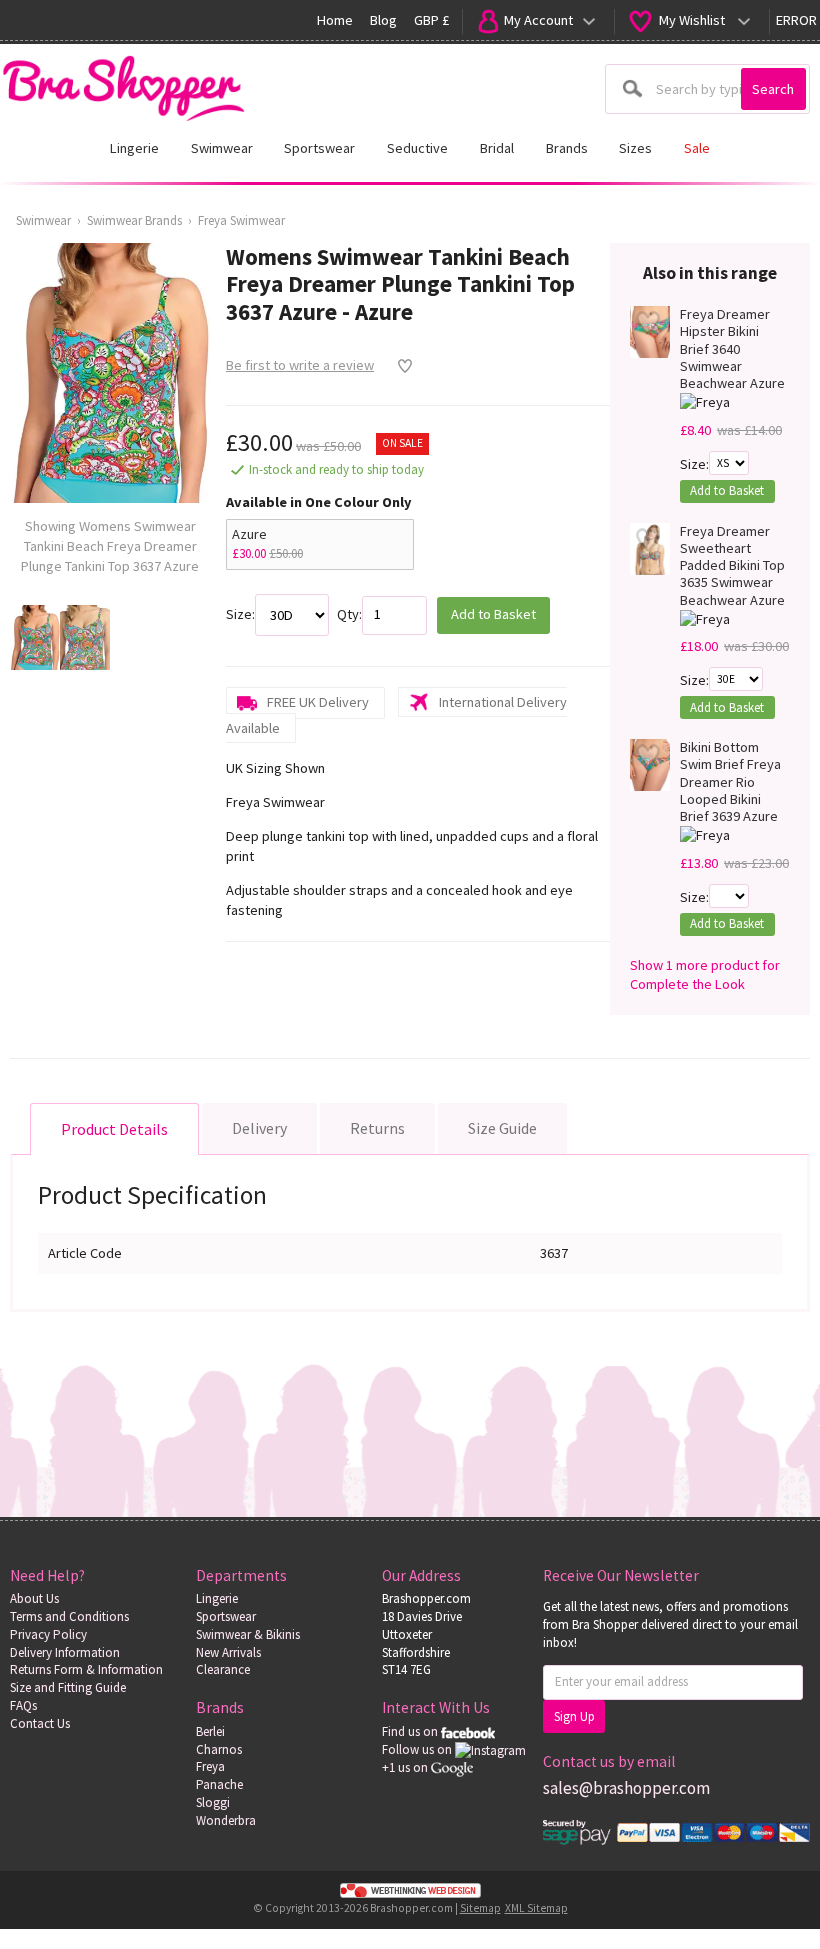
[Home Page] (123, 83)
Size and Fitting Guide (68, 1687)
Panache (219, 1784)
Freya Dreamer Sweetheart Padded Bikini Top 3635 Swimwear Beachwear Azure (732, 566)
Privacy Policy (48, 1634)
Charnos (219, 1749)
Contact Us (40, 1723)
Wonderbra (226, 1820)
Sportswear (226, 1616)
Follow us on (418, 1749)
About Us (34, 1598)
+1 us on (406, 1767)
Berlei (210, 1731)
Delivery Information (65, 1652)
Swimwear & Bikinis (248, 1634)
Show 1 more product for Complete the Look (705, 975)
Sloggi (213, 1802)
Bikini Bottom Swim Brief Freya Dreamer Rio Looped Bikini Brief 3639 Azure (730, 782)
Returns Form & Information (86, 1669)
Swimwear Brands (134, 220)
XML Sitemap (536, 1908)
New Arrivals (228, 1652)
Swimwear (43, 220)
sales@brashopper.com (626, 1788)
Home (335, 20)
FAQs (23, 1705)
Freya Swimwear (241, 220)
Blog (383, 20)
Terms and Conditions (69, 1616)
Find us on (411, 1731)
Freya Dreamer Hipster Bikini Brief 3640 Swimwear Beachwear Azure (732, 349)
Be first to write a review (300, 365)
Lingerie (217, 1598)
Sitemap (480, 1908)
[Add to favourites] (399, 366)
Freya (210, 1766)
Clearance (223, 1669)
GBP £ (431, 20)
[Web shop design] (410, 1891)
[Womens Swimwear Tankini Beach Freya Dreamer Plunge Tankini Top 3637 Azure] (35, 637)
